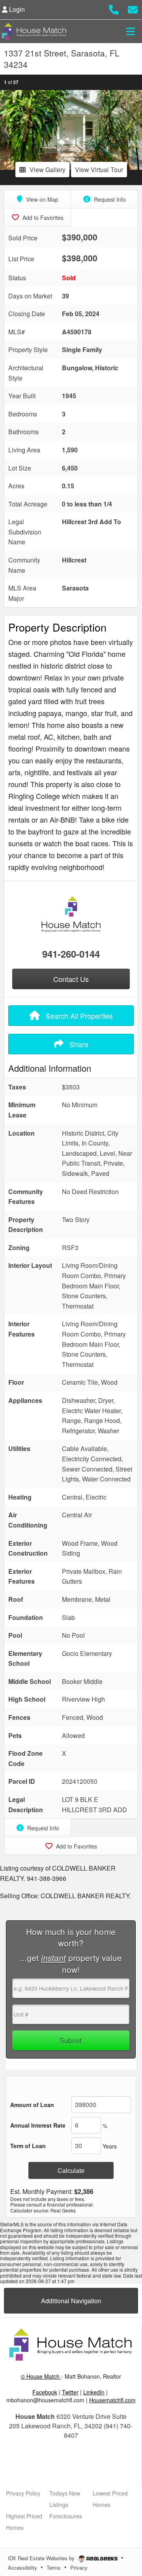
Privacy (79, 2568)
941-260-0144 (71, 954)
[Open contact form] (133, 8)
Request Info (109, 199)
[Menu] (131, 31)
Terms (54, 2568)
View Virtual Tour (99, 170)
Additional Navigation (71, 2301)
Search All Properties (78, 1016)
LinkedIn (94, 2392)
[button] (7, 130)
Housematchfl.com (112, 2400)
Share (78, 1044)
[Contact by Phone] (114, 8)
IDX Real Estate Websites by (42, 2558)
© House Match (41, 2376)
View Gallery (48, 170)
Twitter (70, 2392)
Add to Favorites (42, 217)
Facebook (45, 2392)
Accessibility (22, 2568)
